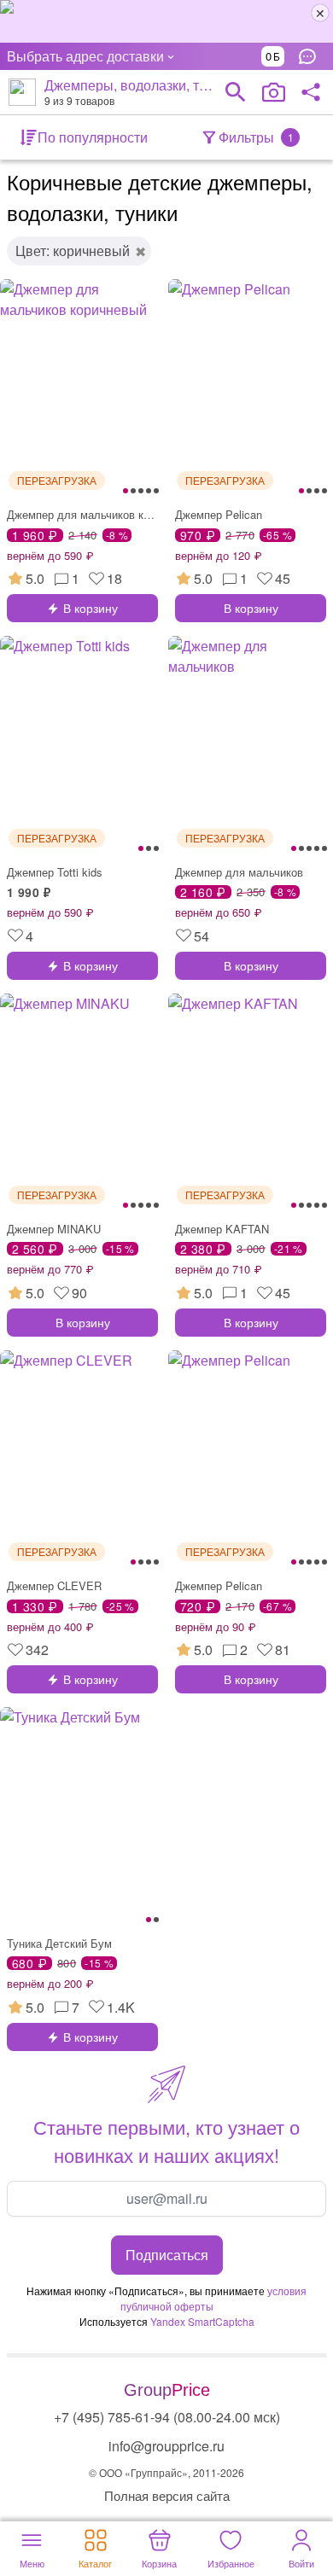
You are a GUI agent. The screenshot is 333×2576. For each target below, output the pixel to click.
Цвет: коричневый (73, 251)
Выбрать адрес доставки (85, 56)
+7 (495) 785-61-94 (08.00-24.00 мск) (167, 2417)
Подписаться (167, 2255)
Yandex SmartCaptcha (202, 2321)
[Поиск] (236, 92)
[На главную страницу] (22, 92)
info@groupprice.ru (166, 2446)
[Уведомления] (312, 56)
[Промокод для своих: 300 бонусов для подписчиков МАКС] (166, 21)
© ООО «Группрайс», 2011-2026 (166, 2472)
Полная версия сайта (167, 2495)
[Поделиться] (311, 92)
